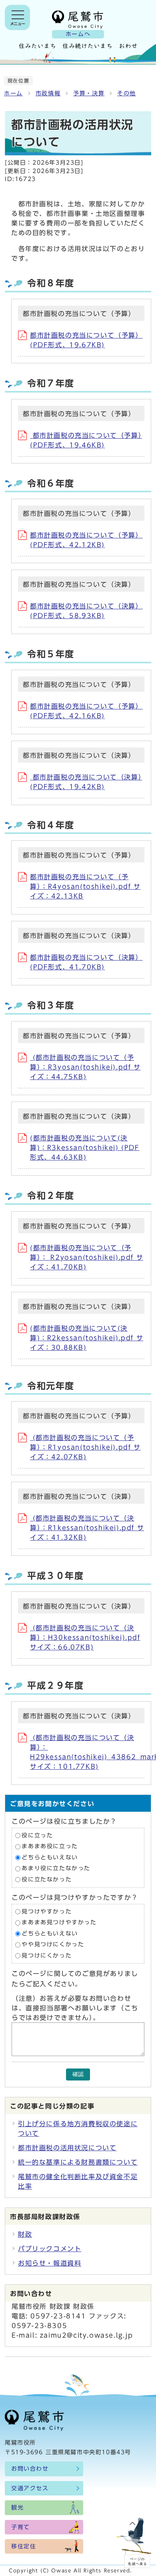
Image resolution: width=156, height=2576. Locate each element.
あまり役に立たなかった (56, 1869)
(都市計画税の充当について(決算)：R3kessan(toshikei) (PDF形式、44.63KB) (85, 1148)
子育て (21, 2527)
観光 (17, 2508)
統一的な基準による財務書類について (78, 2162)
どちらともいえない (50, 1857)
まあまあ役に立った (50, 1847)
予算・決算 (89, 93)
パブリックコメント (50, 2249)
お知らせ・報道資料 (50, 2263)
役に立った (37, 1835)
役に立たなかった (47, 1879)
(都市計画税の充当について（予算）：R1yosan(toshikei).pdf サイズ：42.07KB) (85, 1447)
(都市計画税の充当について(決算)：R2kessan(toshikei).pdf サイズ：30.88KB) (87, 1338)
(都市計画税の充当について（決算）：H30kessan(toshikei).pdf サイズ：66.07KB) (85, 1637)
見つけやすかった (47, 1911)
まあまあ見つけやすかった (59, 1922)
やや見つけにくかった (53, 1945)
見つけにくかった (47, 1956)
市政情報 (48, 93)
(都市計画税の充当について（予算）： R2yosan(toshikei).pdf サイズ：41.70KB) (87, 1257)
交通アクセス (30, 2488)
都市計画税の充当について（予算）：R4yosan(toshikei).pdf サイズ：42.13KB (85, 886)
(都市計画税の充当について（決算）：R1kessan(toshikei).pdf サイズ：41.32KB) (87, 1528)
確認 (78, 2074)
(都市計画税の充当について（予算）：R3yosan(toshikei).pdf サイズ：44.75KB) (85, 1067)
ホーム (13, 93)
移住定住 (24, 2546)
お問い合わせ (30, 2469)
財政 (25, 2234)
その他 (127, 93)
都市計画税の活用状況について (67, 2148)
